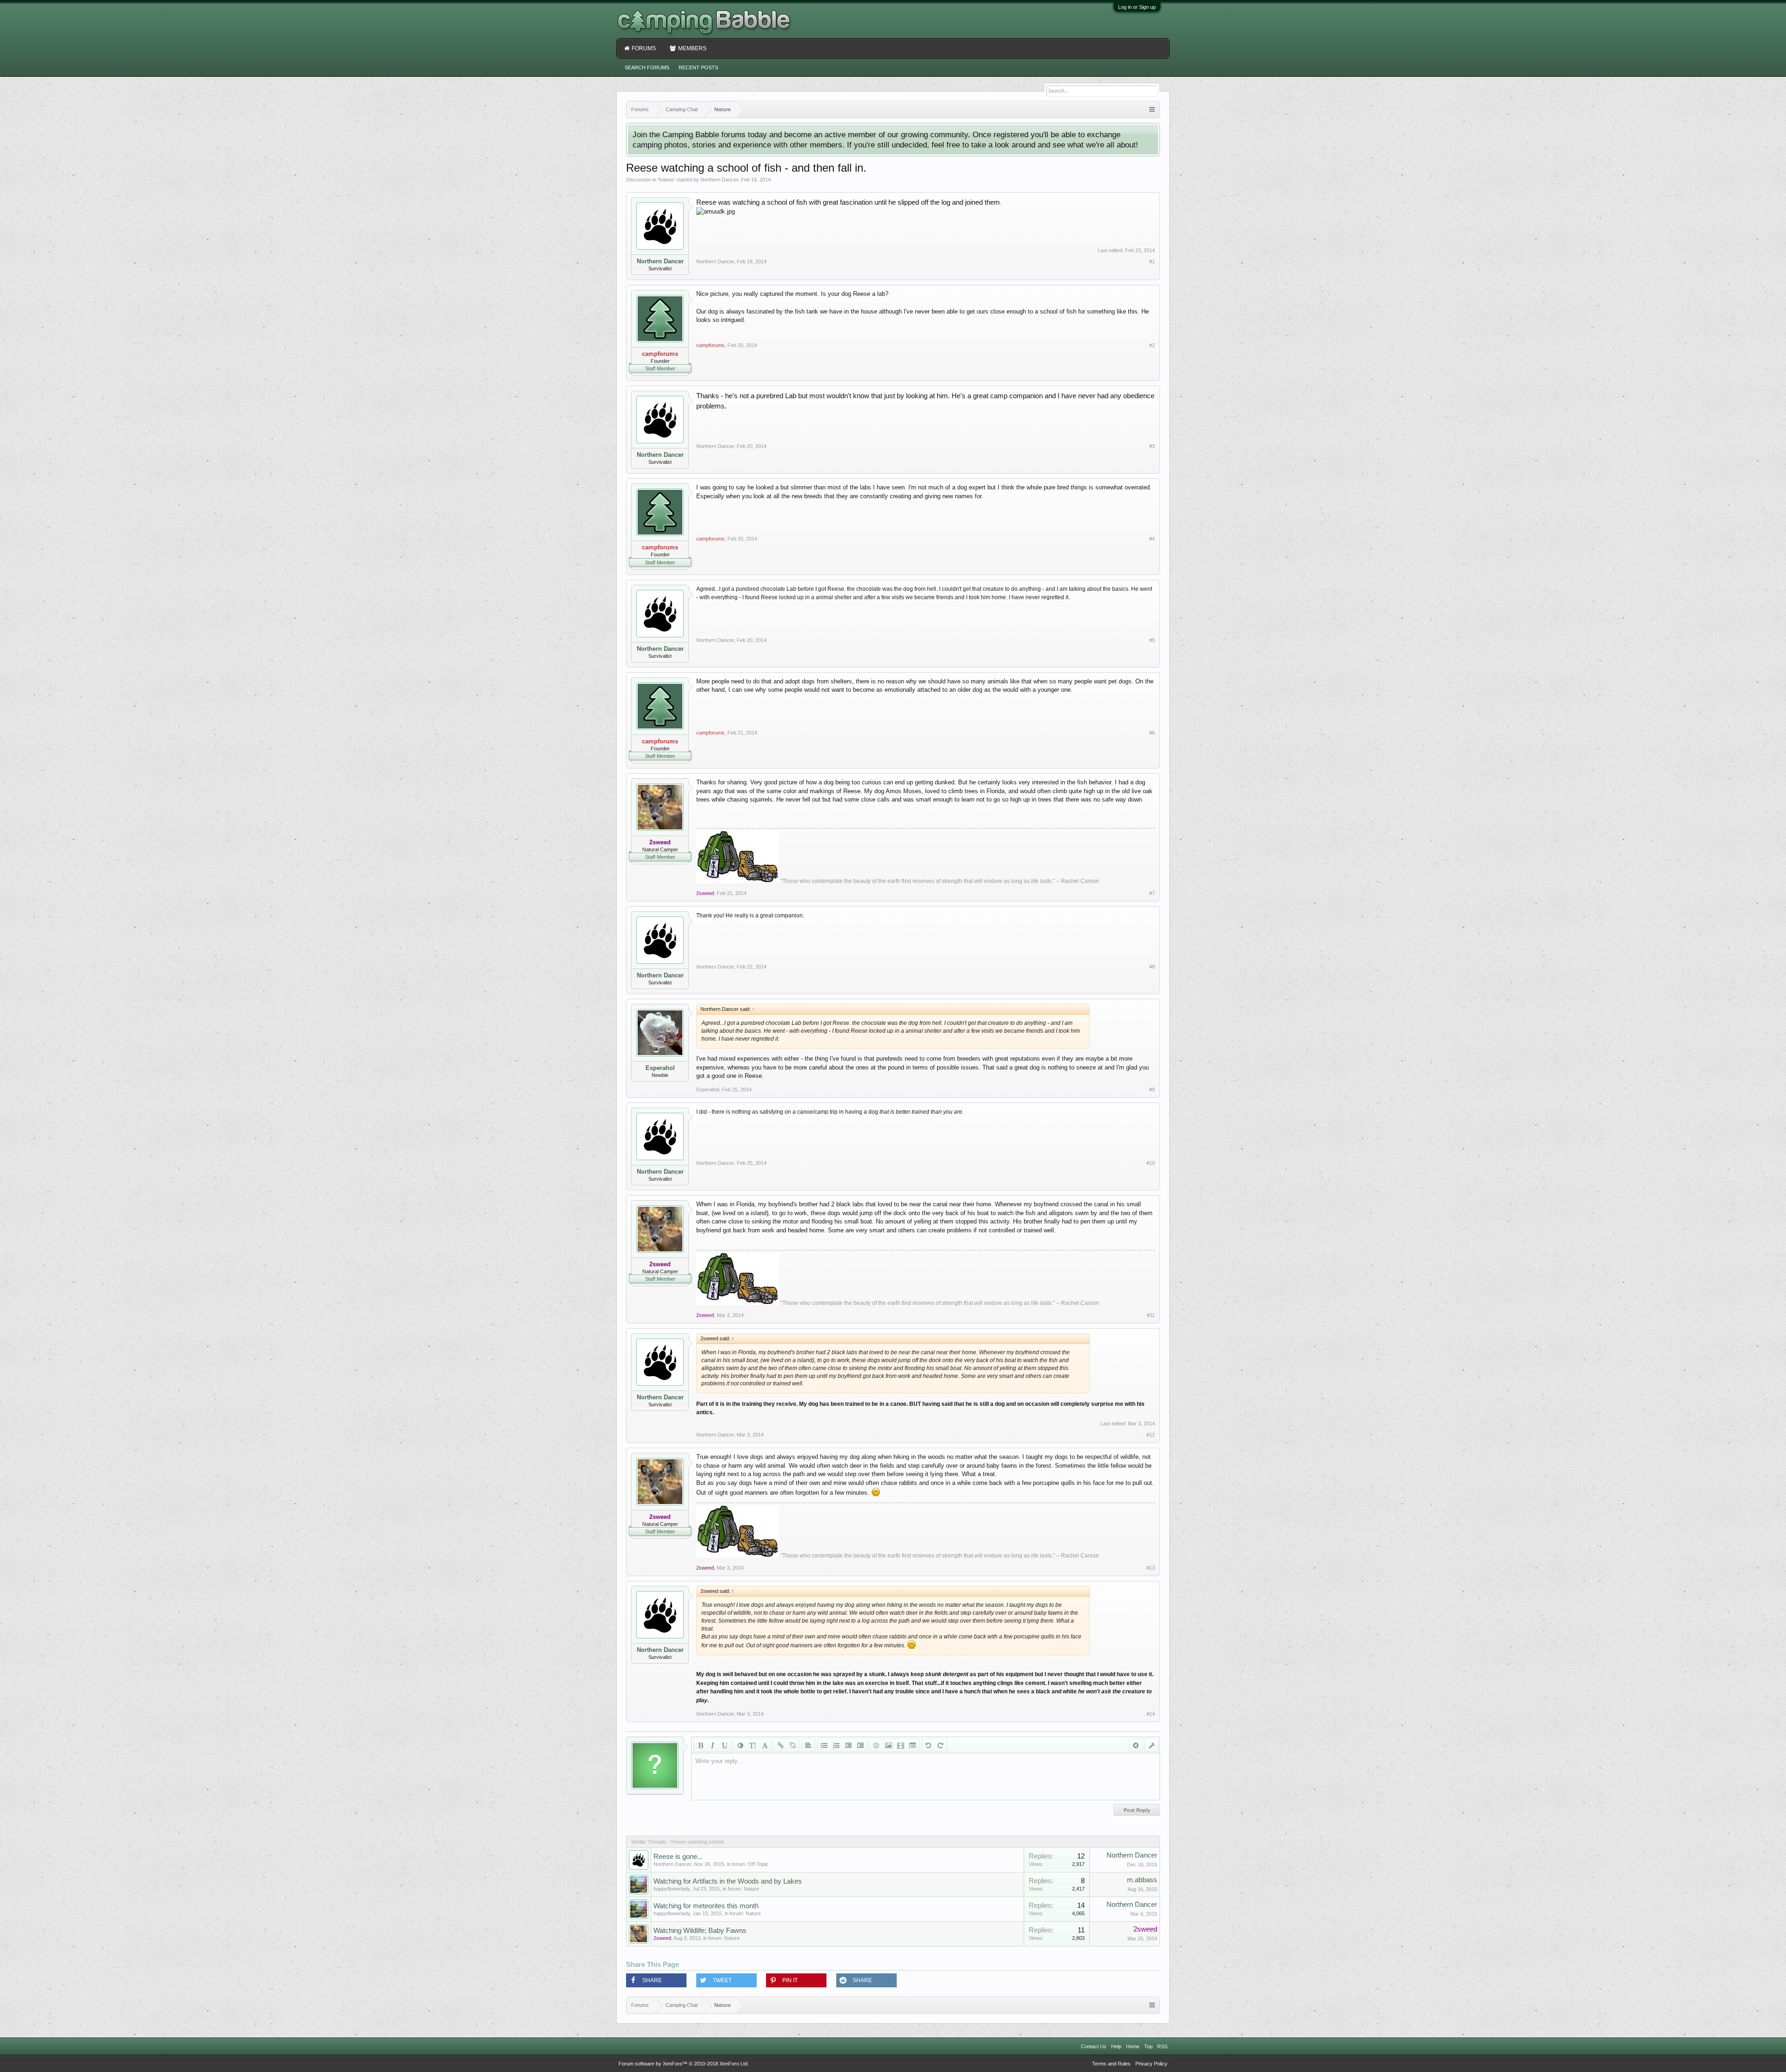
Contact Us (1094, 2046)
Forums (644, 48)
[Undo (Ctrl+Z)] (928, 1745)
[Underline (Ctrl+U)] (725, 1745)
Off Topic (758, 1864)
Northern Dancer (719, 180)
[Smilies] (876, 1745)
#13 (1151, 1568)
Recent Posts (698, 67)
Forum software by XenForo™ (684, 2064)
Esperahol (660, 1068)
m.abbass (1142, 1880)
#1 (1152, 261)
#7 (1152, 893)
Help (1116, 2046)
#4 (1152, 539)
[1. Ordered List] (836, 1745)
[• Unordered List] (824, 1745)
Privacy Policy (1151, 2064)
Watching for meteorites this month (706, 1906)
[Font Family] (765, 1745)
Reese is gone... (678, 1857)
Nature (666, 180)
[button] (656, 1980)
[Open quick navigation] (1152, 110)
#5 (1152, 640)
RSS (1162, 2046)
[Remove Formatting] (1136, 1745)
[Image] (888, 1745)
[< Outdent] (848, 1745)
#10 (1151, 1163)
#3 (1152, 446)
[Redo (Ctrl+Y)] (940, 1745)
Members (692, 48)
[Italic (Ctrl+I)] (713, 1745)
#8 (1152, 967)
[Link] (780, 1745)
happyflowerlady (672, 1889)
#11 (1151, 1315)
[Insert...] (913, 1745)
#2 (1152, 345)
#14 (1151, 1714)
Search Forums (647, 67)
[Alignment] (808, 1745)
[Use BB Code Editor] (1152, 1745)
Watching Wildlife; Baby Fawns (700, 1931)
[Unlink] (793, 1745)
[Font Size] (753, 1745)
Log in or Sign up (1137, 7)
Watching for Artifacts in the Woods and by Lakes (728, 1881)
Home (1133, 2046)
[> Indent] (860, 1745)
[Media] (900, 1745)
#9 (1152, 1089)
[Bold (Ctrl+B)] (700, 1745)
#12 (1151, 1435)
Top (1148, 2046)
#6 (1152, 733)
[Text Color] (740, 1745)
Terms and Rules (1111, 2064)
